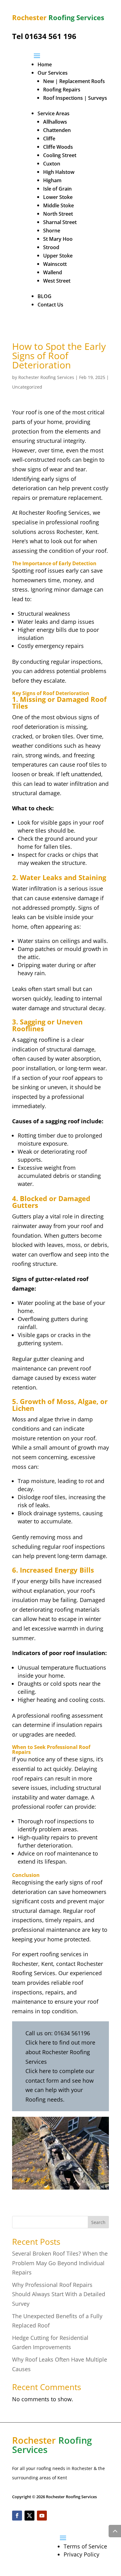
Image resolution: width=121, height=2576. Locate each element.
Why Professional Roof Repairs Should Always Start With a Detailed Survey (59, 2294)
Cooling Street (60, 155)
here (45, 2042)
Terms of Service (85, 2546)
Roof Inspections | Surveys (75, 98)
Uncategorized (27, 387)
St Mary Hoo (58, 239)
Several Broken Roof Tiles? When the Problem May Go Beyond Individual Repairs (60, 2263)
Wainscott (55, 264)
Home (45, 64)
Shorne (52, 231)
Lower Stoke (58, 197)
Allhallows (55, 122)
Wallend (53, 272)
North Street (58, 214)
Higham (52, 180)
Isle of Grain (57, 189)
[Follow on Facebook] (17, 2516)
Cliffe (49, 139)
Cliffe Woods (58, 147)
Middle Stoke (58, 205)
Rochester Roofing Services (46, 377)
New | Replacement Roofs (74, 81)
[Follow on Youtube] (42, 2516)
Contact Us (50, 305)
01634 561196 (72, 2033)
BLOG (45, 296)
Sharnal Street (60, 222)
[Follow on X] (29, 2516)
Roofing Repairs (62, 90)
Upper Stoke (58, 256)
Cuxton (52, 164)
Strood (51, 247)
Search (98, 2222)
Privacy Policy (81, 2554)
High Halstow (59, 172)
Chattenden (57, 130)
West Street (57, 281)
